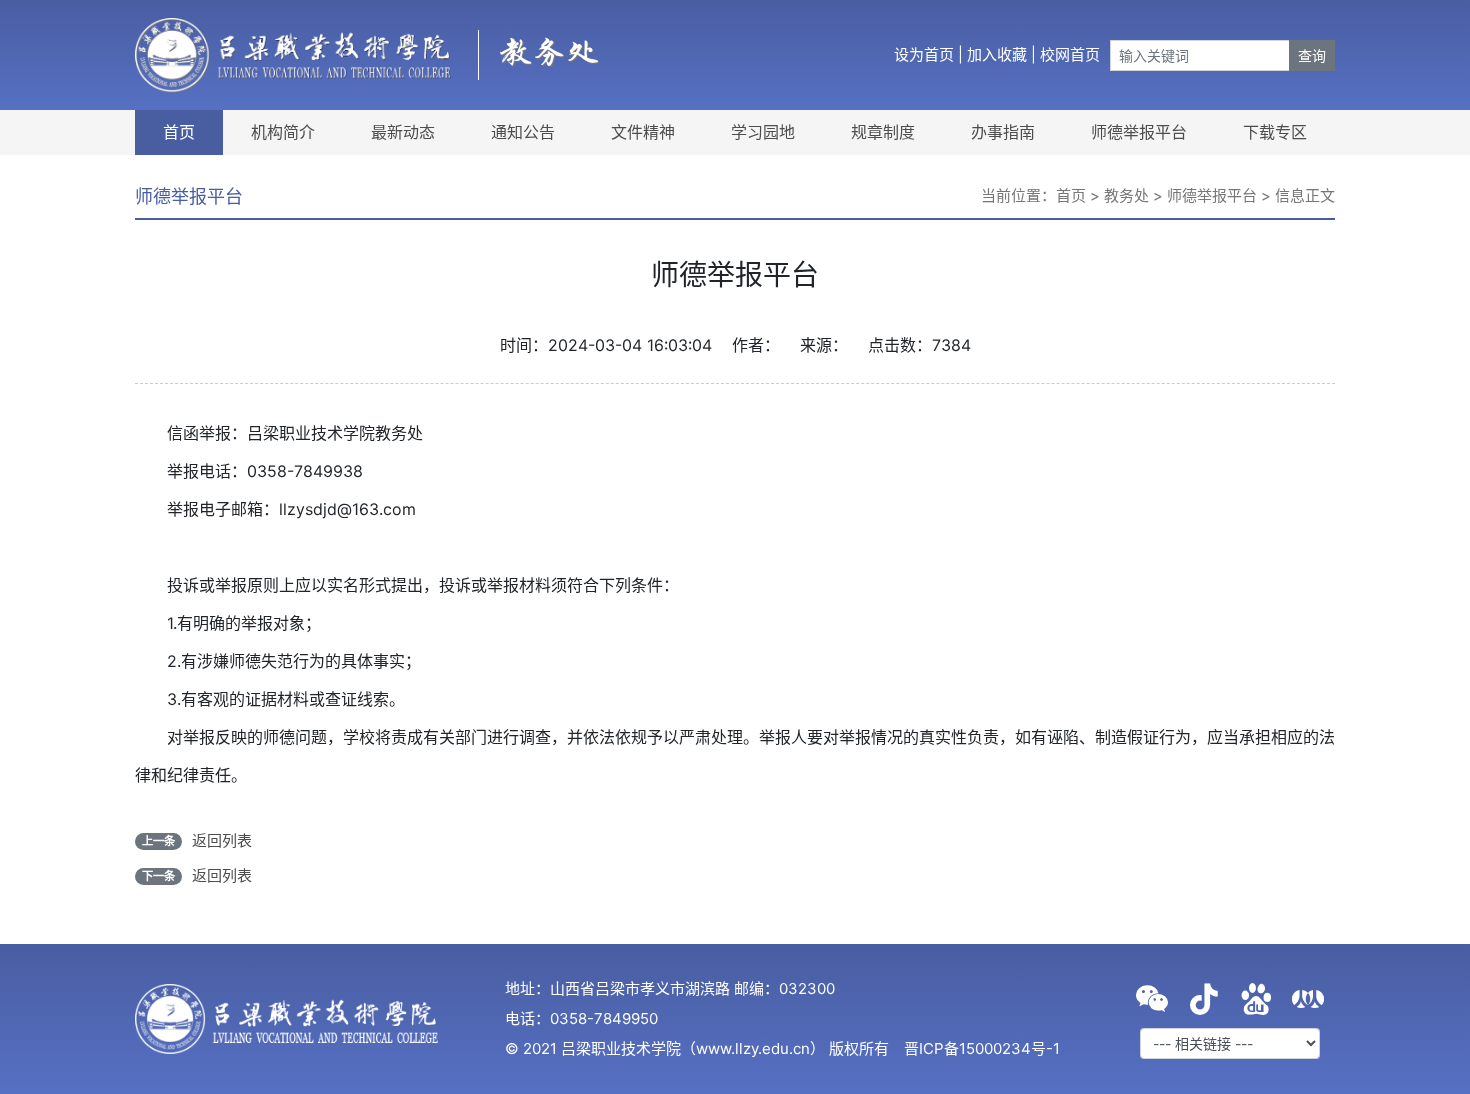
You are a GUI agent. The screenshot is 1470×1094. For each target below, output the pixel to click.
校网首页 (1070, 54)
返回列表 (222, 840)
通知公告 (523, 132)
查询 (1312, 55)
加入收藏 (997, 54)
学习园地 (763, 132)
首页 (179, 132)
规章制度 (883, 132)
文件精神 (643, 132)
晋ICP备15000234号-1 (982, 1048)
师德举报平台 (1139, 132)
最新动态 (403, 132)
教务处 (1126, 195)
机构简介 (283, 132)
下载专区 (1275, 132)
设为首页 (924, 54)
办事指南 (1003, 132)
